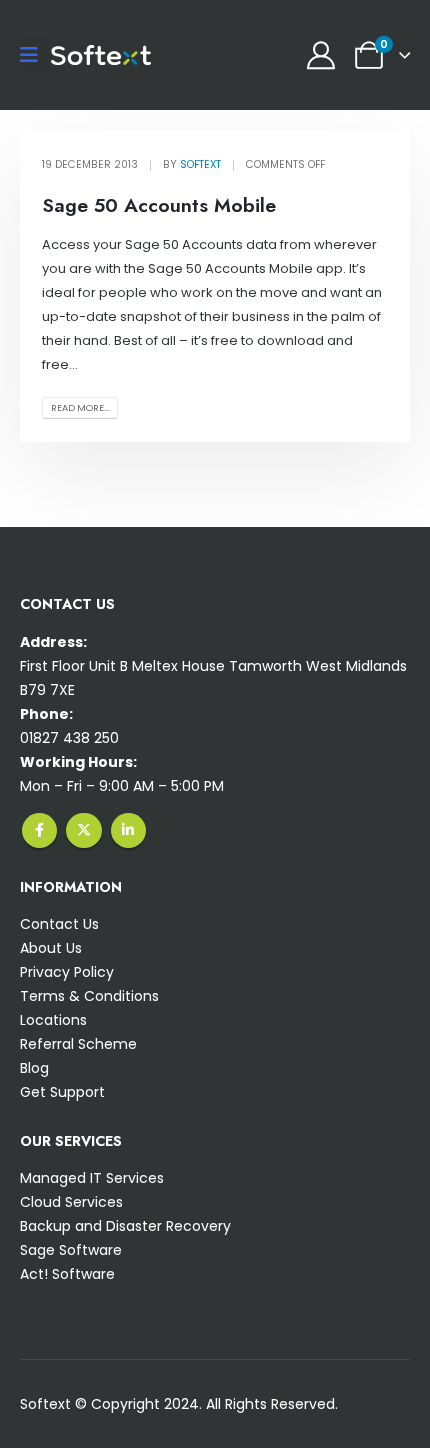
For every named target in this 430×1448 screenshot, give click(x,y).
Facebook (39, 830)
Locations (53, 1020)
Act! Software (67, 1274)
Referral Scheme (78, 1044)
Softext (200, 164)
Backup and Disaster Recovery (125, 1226)
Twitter (83, 830)
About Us (51, 948)
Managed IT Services (92, 1178)
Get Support (62, 1092)
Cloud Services (71, 1202)
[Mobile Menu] (35, 55)
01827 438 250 (69, 738)
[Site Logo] (101, 55)
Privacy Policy (67, 972)
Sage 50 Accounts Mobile (159, 205)
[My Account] (321, 55)
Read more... (80, 407)
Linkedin (128, 830)
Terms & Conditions (89, 996)
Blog (34, 1068)
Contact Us (59, 924)
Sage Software (71, 1250)
